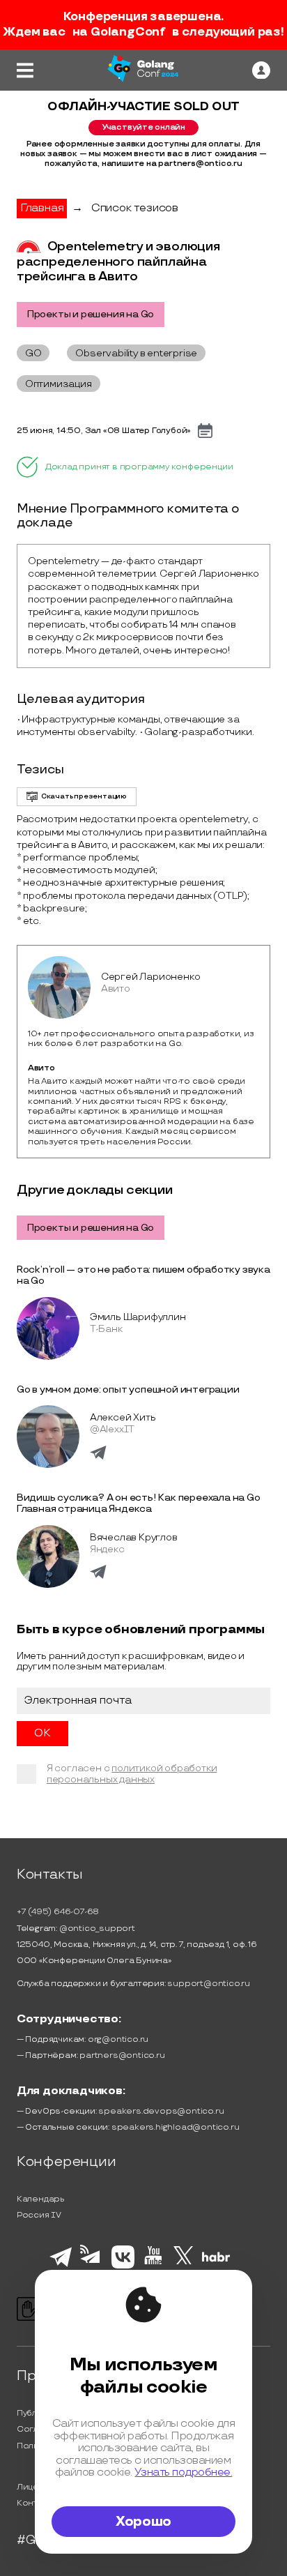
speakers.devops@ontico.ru (161, 2111)
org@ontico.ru (118, 2039)
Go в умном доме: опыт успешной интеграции (128, 1389)
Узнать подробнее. (183, 2472)
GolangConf (128, 32)
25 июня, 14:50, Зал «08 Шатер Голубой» (104, 431)
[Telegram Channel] (92, 2268)
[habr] (216, 2260)
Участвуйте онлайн (143, 127)
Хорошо (143, 2522)
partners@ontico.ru (122, 2055)
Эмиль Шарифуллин (138, 1317)
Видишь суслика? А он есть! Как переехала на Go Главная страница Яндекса (139, 1503)
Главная (42, 208)
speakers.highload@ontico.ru (176, 2127)
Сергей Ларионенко (151, 977)
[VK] (123, 2266)
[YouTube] (154, 2266)
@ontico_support (97, 1929)
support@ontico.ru (209, 1984)
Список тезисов (135, 208)
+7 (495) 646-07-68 (58, 1912)
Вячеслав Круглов (134, 1537)
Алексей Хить (123, 1417)
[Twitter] (184, 2266)
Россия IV (39, 2215)
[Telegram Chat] (61, 2265)
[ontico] (261, 70)
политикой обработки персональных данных (132, 1774)
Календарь (41, 2199)
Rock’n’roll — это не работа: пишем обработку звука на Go (143, 1275)
